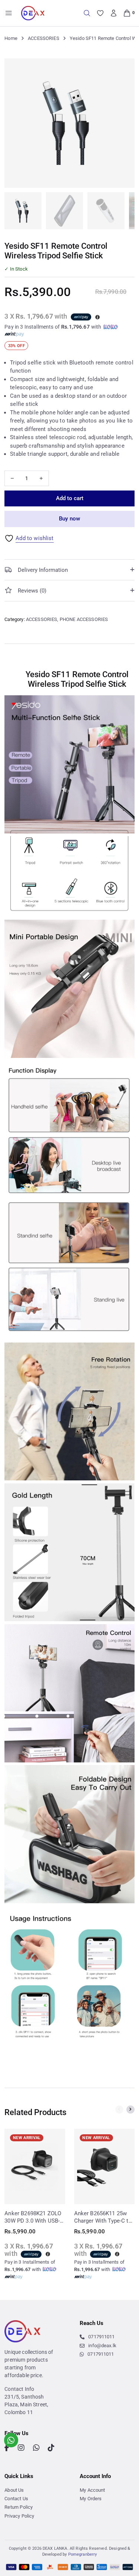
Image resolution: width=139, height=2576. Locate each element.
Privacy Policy (19, 2516)
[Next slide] (130, 2110)
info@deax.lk (102, 2346)
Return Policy (19, 2507)
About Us (14, 2490)
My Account (92, 2490)
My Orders (91, 2499)
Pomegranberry (83, 2554)
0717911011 (101, 2337)
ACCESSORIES (44, 38)
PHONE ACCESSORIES (84, 619)
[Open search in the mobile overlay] (87, 13)
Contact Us (16, 2499)
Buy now (69, 519)
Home (11, 38)
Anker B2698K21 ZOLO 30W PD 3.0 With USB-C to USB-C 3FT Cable (34, 2217)
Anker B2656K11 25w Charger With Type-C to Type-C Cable (103, 2217)
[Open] (9, 13)
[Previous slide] (119, 2110)
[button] (125, 68)
